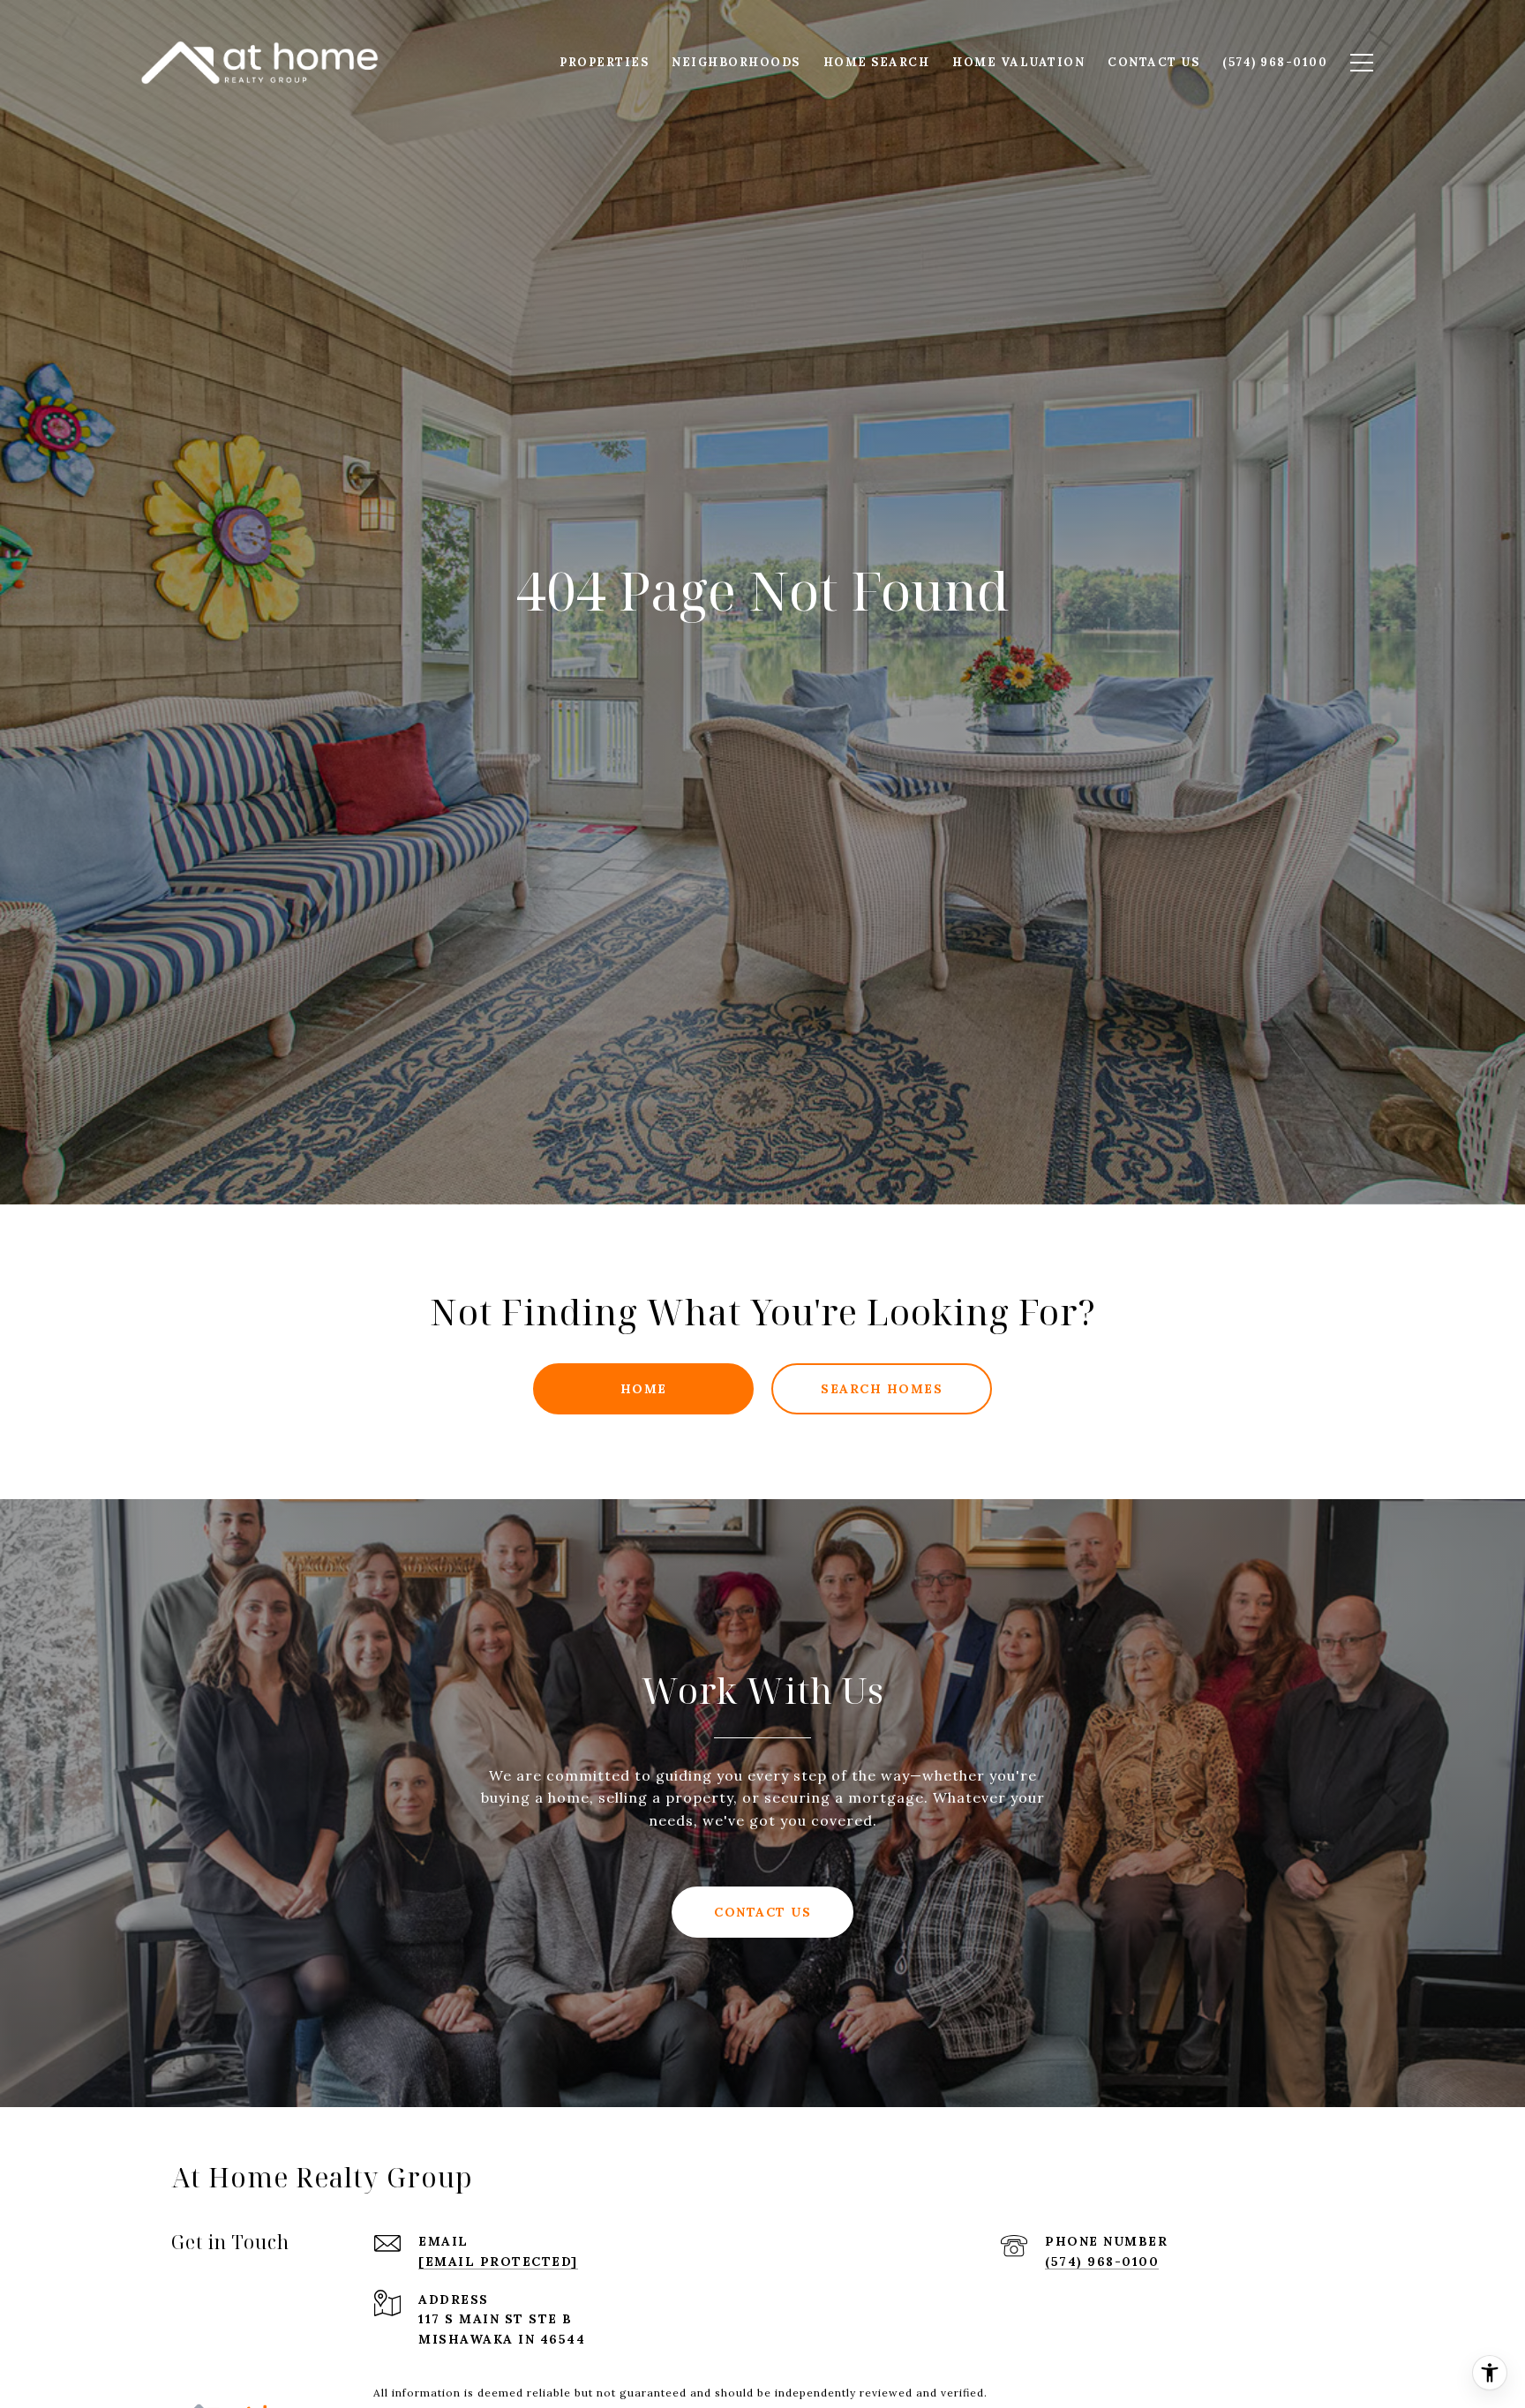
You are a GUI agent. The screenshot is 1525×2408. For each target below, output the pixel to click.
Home (644, 1389)
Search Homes (882, 1389)
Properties (604, 62)
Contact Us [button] (762, 1912)
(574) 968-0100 (1102, 2262)
